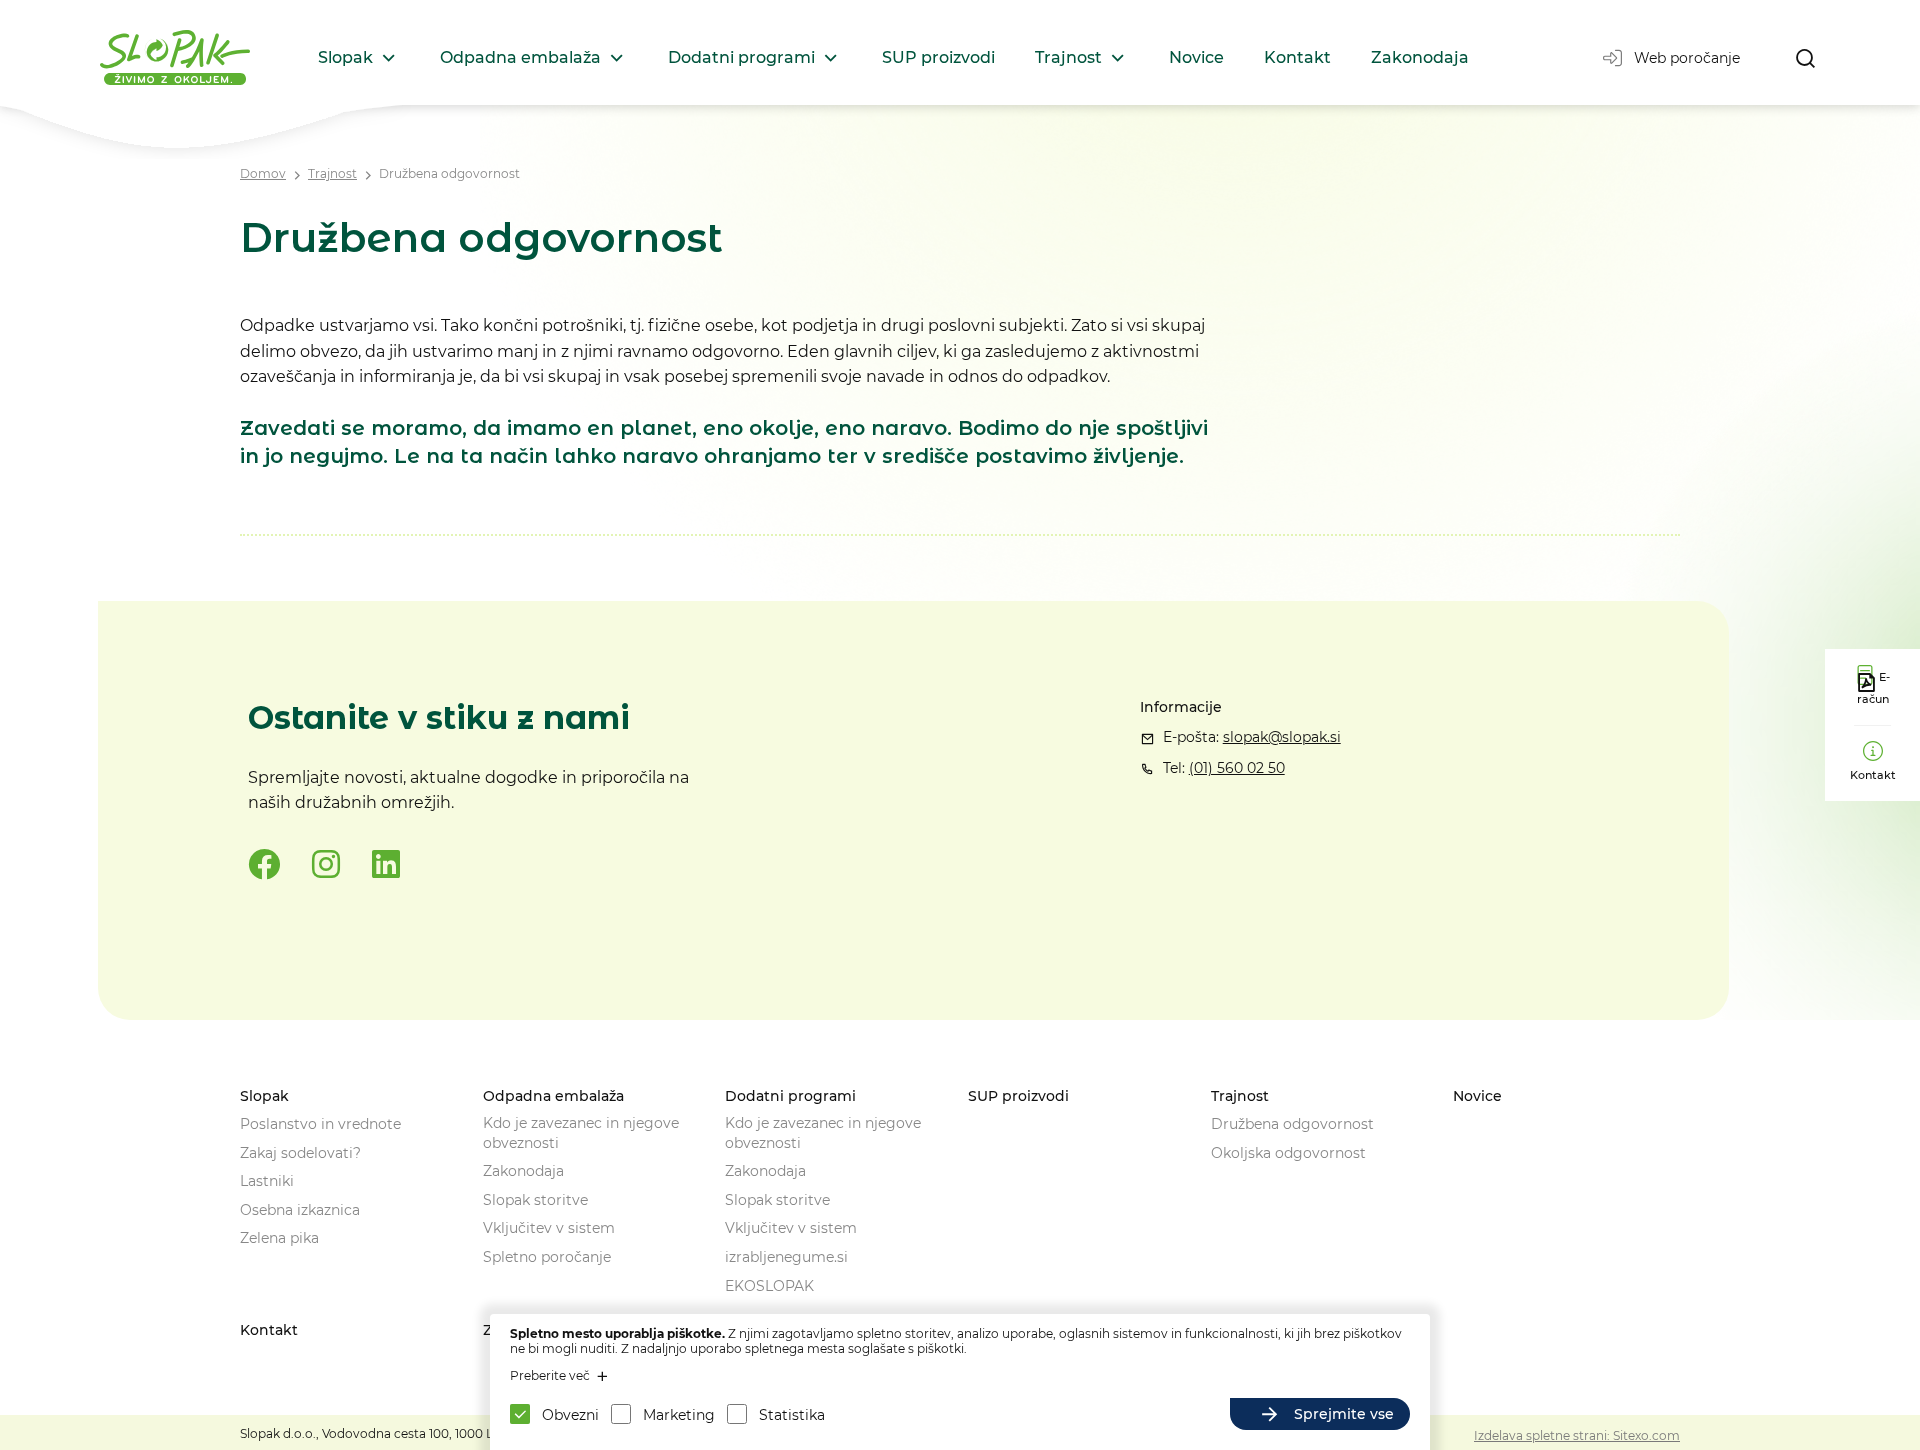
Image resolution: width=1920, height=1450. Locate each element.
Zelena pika (279, 1238)
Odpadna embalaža (520, 57)
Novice (1196, 57)
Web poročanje (1687, 58)
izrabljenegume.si (786, 1257)
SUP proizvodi (938, 57)
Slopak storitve (535, 1200)
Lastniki (267, 1181)
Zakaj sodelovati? (300, 1153)
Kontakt (1297, 57)
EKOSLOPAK (769, 1286)
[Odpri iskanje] (1805, 58)
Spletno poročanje (547, 1257)
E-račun (1874, 688)
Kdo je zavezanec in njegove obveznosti (581, 1133)
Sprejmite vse (1344, 1414)
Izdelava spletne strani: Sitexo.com (1577, 1435)
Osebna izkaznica (300, 1210)
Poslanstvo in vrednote (320, 1124)
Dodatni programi (741, 57)
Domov (263, 173)
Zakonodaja (1420, 57)
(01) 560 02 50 (1237, 768)
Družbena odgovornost (449, 173)
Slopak (345, 57)
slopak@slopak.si (1282, 737)
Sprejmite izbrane (1137, 1414)
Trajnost (1068, 57)
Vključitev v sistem (549, 1228)
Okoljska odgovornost (1288, 1153)
